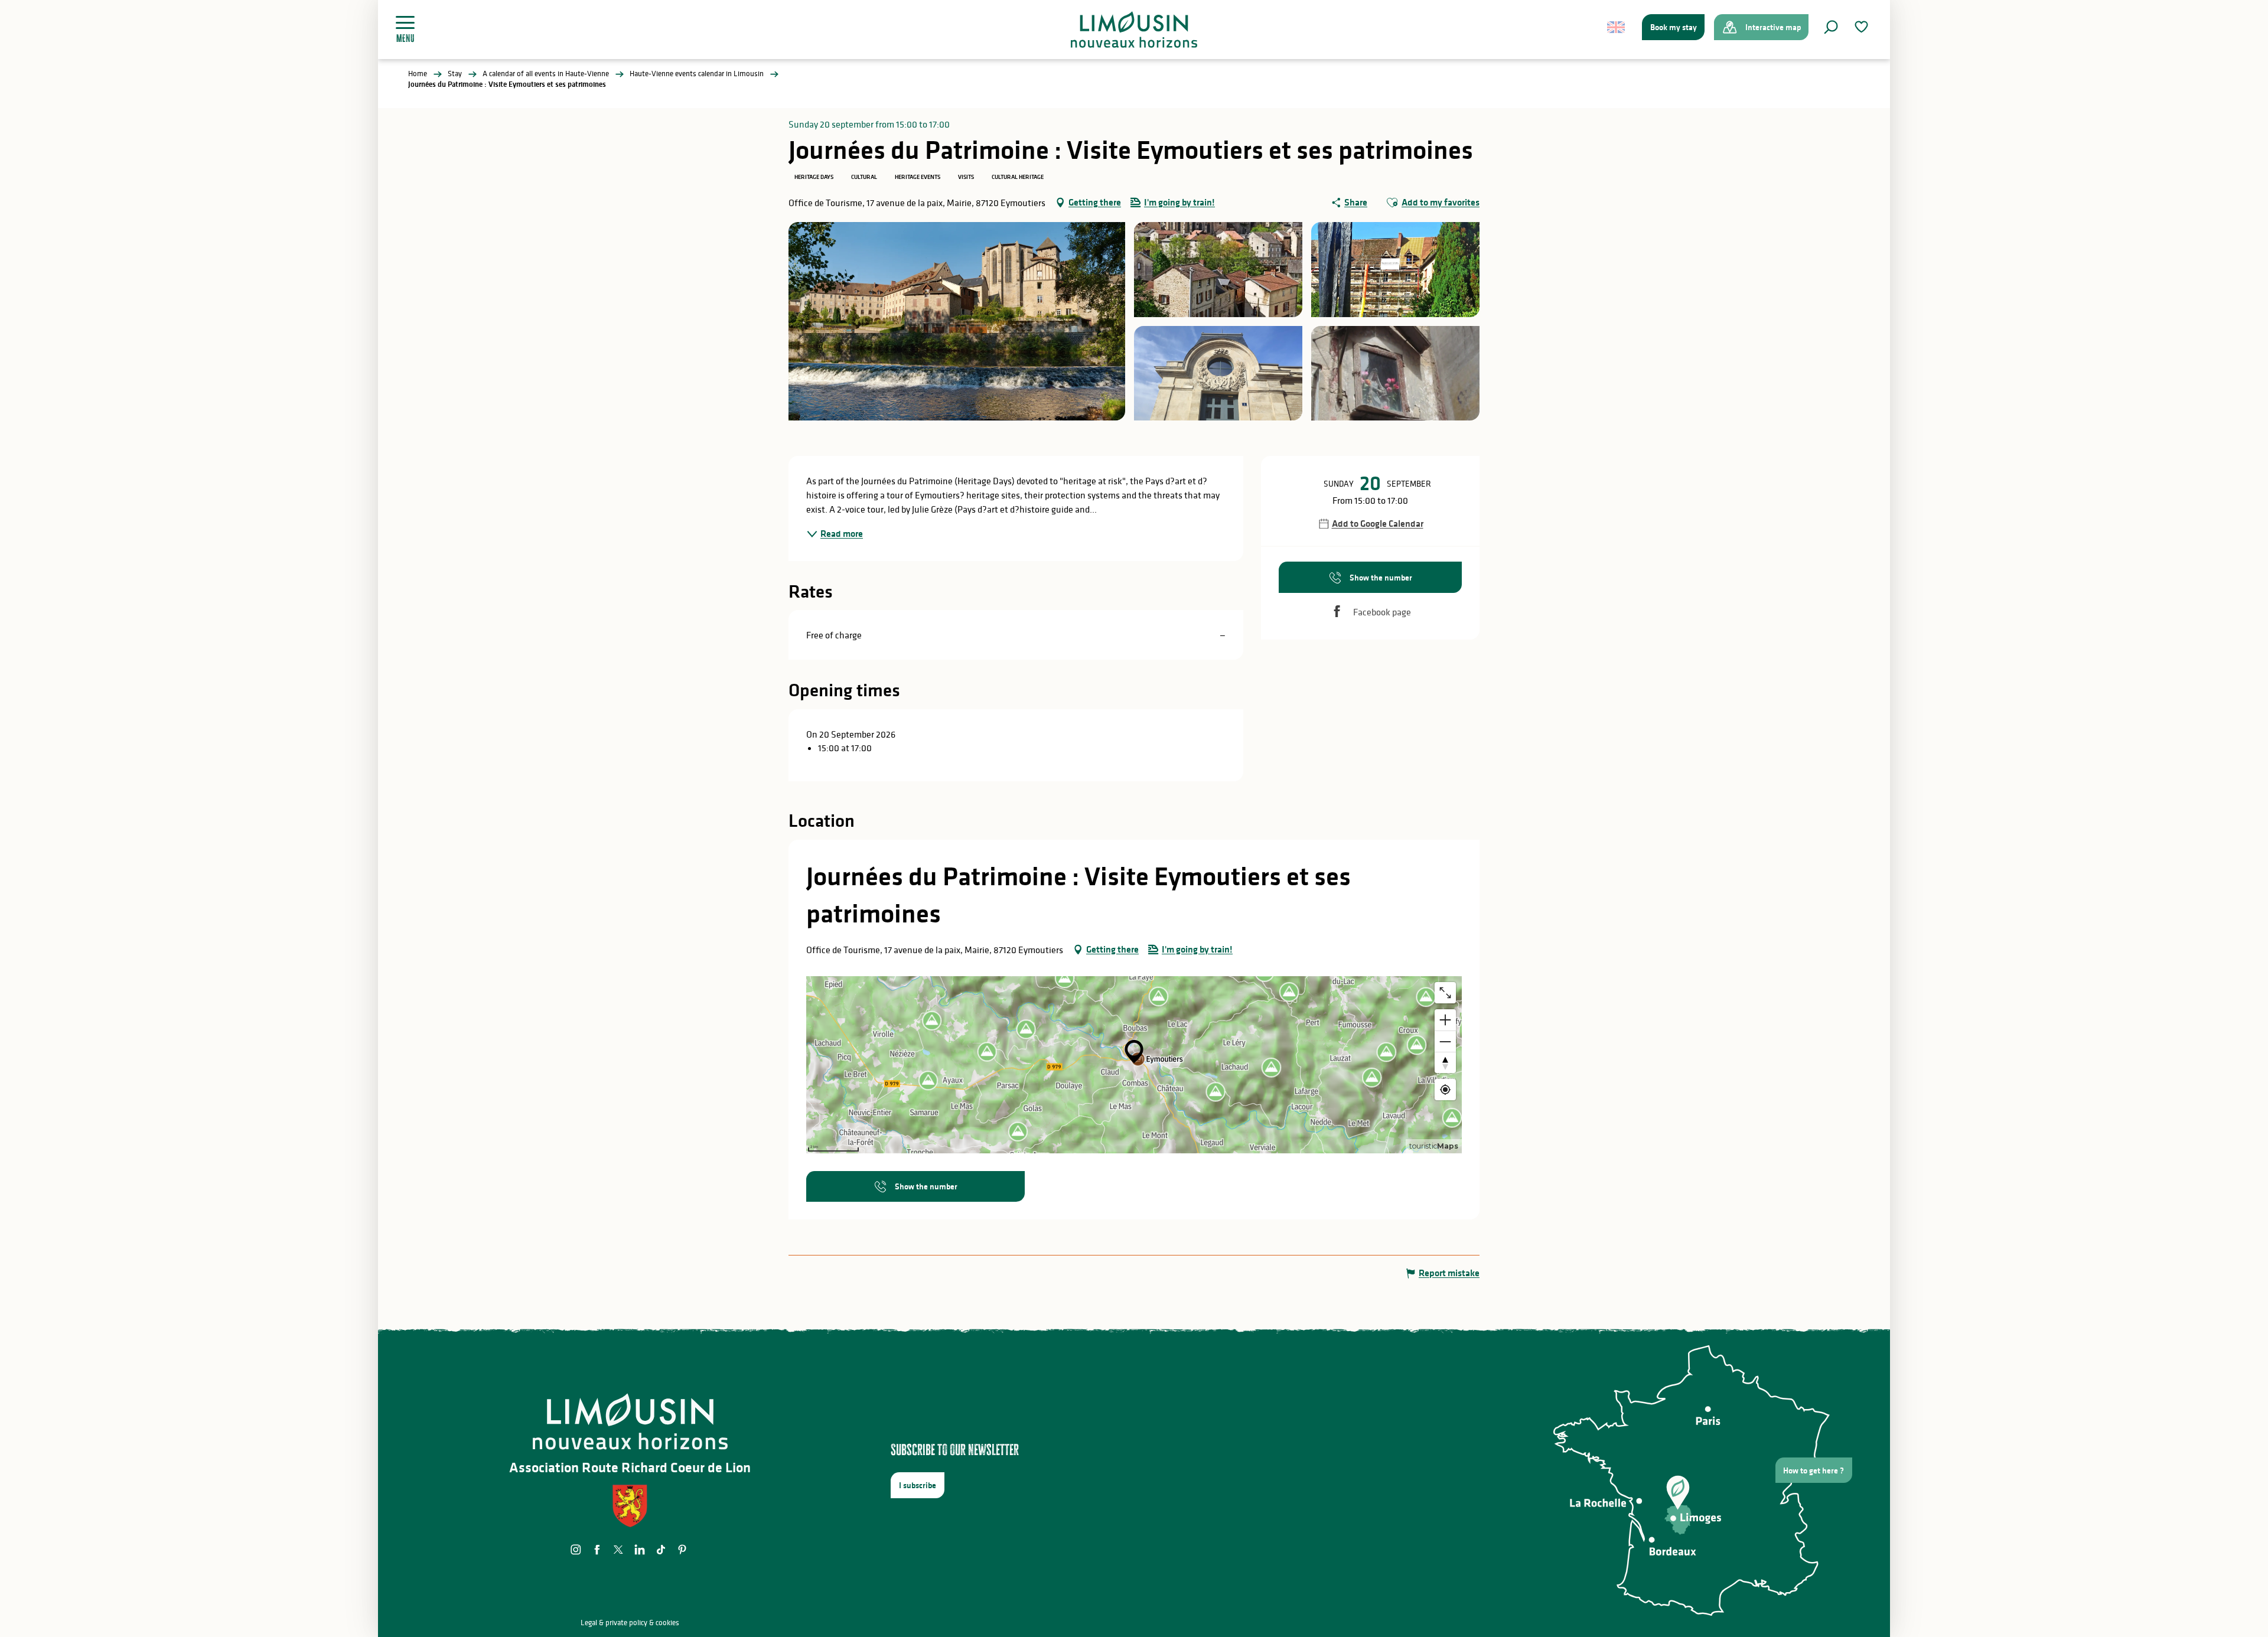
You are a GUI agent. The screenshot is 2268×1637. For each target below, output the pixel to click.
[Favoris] (1863, 27)
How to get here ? (1814, 1470)
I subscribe (918, 1485)
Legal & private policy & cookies (630, 1623)
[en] (1617, 27)
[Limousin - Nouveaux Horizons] (1134, 30)
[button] (1831, 27)
